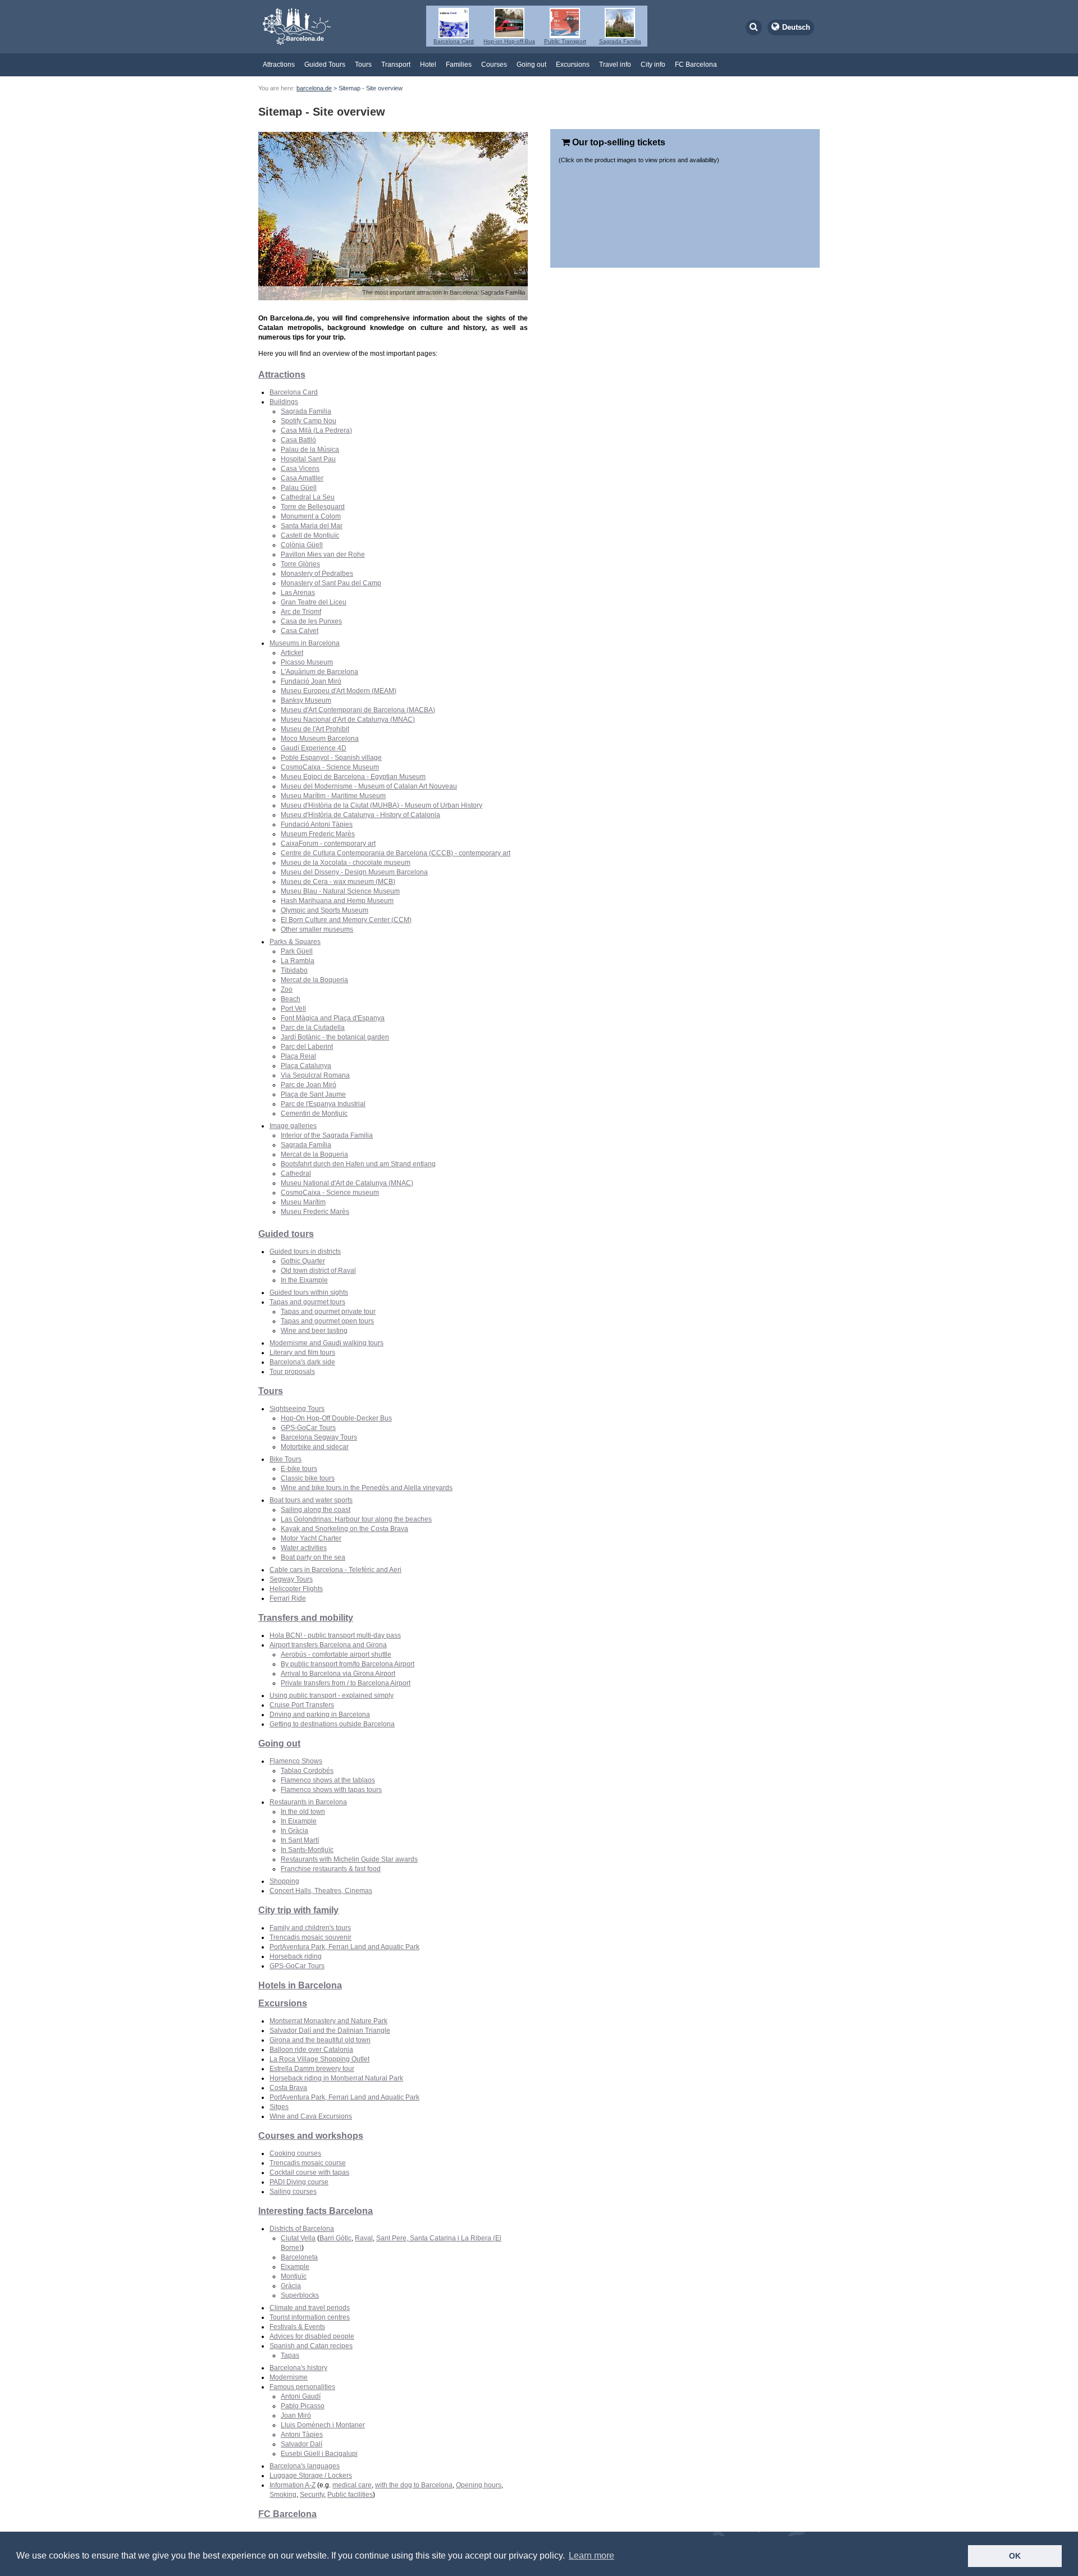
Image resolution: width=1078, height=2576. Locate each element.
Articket (292, 653)
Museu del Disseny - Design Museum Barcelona (354, 872)
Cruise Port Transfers (302, 1705)
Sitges (279, 2107)
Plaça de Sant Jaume (313, 1094)
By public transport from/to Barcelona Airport (348, 1664)
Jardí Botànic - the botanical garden (335, 1037)
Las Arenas (298, 593)
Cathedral (296, 1174)
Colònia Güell (302, 545)
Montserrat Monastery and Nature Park (328, 2021)
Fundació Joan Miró (311, 681)
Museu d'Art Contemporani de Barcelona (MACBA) (358, 710)
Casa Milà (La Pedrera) (316, 430)
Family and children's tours (310, 1928)
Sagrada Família (306, 1145)
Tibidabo (294, 970)
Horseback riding (296, 1956)
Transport (396, 65)
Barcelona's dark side (302, 1362)
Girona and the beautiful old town (320, 2040)
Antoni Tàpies (302, 2435)
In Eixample (299, 1821)
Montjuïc (294, 2276)
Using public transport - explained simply (332, 1695)
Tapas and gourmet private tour (328, 1312)
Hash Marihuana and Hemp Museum (337, 901)
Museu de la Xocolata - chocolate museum (346, 863)
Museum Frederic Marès (318, 834)
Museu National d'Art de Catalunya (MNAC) (347, 1183)
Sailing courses (293, 2192)
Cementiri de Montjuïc (314, 1113)
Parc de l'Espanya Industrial (323, 1104)
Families (459, 65)
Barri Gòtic (335, 2238)
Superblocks (300, 2295)
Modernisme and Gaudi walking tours (326, 1343)
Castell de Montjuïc (310, 535)
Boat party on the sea (313, 1557)
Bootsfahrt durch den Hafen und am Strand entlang (358, 1164)
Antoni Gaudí (301, 2396)
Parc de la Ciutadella (313, 1028)
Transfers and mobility (306, 1618)
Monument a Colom (311, 516)
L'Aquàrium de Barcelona (319, 672)
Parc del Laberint (307, 1047)
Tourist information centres (310, 2317)
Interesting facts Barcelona (316, 2211)
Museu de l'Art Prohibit (315, 729)
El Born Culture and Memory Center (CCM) (346, 920)
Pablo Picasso (303, 2406)
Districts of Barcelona (302, 2229)
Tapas (290, 2355)
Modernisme (289, 2377)
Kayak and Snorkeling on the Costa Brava (344, 1529)
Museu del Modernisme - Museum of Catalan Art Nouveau (369, 786)
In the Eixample (304, 1280)
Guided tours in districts (305, 1252)
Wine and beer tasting (314, 1331)
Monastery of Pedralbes (317, 574)
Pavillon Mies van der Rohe (323, 554)
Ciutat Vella (298, 2238)
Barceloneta (299, 2257)
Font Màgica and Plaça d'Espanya (333, 1018)
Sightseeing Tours (297, 1409)
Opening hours (479, 2485)
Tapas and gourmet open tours (327, 1321)
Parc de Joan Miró (309, 1085)
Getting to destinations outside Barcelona (332, 1724)
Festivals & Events (297, 2327)
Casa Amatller (302, 478)
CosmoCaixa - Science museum (330, 1193)
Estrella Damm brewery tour (312, 2069)
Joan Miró (296, 2415)
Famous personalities (302, 2387)
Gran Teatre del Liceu (314, 602)
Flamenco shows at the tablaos (328, 1780)
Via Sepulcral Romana (315, 1075)
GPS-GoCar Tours (308, 1428)
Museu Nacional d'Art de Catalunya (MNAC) (348, 719)
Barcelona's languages (305, 2466)
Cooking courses (295, 2153)
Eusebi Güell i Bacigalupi (319, 2454)
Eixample (295, 2267)
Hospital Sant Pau (308, 459)
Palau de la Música (310, 450)
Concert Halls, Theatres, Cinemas (321, 1891)
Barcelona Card (294, 392)
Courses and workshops (311, 2136)
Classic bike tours (308, 1478)
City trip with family (298, 1910)
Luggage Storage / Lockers (311, 2476)
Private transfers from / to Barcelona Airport (346, 1683)
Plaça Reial (298, 1056)
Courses (494, 65)
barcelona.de (314, 88)
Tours (363, 65)
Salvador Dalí (302, 2444)
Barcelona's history (298, 2368)
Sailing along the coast (316, 1510)
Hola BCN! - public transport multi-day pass (335, 1635)
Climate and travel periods (310, 2308)
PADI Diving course (299, 2182)
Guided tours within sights (309, 1292)
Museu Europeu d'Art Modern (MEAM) (339, 691)
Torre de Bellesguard (313, 507)
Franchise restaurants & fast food (331, 1869)
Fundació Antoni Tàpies (317, 824)
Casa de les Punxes (311, 621)
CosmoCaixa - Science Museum (330, 767)
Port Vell (293, 1009)
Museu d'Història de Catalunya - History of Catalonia (360, 815)
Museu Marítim (303, 1202)
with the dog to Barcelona (414, 2485)
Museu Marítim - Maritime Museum (333, 796)
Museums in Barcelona (305, 643)
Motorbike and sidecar (315, 1447)
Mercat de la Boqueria (314, 980)
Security (312, 2495)
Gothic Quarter (303, 1261)
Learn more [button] (591, 2556)
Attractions (279, 65)
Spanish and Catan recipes (311, 2346)
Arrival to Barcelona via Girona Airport (338, 1674)
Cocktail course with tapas (309, 2172)
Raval (364, 2238)
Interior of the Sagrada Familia (327, 1135)
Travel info (615, 65)
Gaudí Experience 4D (314, 748)
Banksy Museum (306, 700)
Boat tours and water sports (311, 1500)
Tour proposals (292, 1372)
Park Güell (297, 951)
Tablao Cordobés (307, 1771)
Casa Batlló (298, 440)
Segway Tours (291, 1579)
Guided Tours (325, 65)
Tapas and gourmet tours (307, 1302)
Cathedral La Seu (308, 497)
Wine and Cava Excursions (311, 2116)
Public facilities (350, 2495)
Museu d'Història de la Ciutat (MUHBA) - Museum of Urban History (382, 805)
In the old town (303, 1812)
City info (653, 65)
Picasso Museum (307, 662)
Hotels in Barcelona (300, 1985)
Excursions (573, 65)
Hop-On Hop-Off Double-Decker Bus (336, 1418)
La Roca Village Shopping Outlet (319, 2059)
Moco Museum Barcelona (320, 739)
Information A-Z (293, 2485)
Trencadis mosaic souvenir (310, 1937)
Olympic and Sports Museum (325, 910)
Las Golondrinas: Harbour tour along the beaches (356, 1519)
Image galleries (293, 1126)
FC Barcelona (696, 65)
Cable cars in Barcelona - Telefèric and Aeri (335, 1570)
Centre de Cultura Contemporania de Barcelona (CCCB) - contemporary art (396, 853)
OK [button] (1015, 2556)
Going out (531, 65)
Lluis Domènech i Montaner (323, 2425)
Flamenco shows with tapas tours (331, 1790)
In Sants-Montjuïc (307, 1850)
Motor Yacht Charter (311, 1538)
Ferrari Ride (288, 1598)
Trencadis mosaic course (308, 2163)
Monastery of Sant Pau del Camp (331, 583)
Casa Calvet (300, 631)
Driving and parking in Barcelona (320, 1715)
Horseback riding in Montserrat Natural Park (336, 2078)
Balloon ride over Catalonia (311, 2050)
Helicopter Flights (296, 1589)
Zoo (287, 989)
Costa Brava (288, 2088)
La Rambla (298, 961)
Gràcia (291, 2286)
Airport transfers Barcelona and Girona (328, 1645)
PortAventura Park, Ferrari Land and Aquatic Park (344, 1947)
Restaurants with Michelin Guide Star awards (349, 1859)
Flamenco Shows (296, 1761)
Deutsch (796, 27)
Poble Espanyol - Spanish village (331, 758)
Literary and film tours (302, 1353)
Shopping (284, 1881)
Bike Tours (286, 1459)
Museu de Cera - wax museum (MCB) (338, 882)
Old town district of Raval (318, 1271)
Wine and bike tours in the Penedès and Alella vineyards (367, 1488)
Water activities (304, 1548)
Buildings (284, 402)
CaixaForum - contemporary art (328, 844)
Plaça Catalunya (306, 1066)
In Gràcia (294, 1831)
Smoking (283, 2495)
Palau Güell (299, 488)
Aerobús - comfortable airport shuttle (336, 1654)
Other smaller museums (317, 929)
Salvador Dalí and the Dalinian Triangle (330, 2030)
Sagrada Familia (306, 411)
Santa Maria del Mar (312, 526)
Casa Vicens (300, 469)
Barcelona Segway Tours (319, 1437)
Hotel (428, 65)
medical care (352, 2485)
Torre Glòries (300, 564)
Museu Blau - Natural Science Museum (340, 891)
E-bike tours (299, 1469)
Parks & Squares (295, 942)
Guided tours (286, 1234)
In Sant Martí (300, 1840)
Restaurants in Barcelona (308, 1802)
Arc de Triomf (301, 612)
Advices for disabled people (312, 2336)
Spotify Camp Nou (309, 421)
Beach (291, 999)
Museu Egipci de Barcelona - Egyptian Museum (353, 777)
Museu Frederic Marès (315, 1212)
